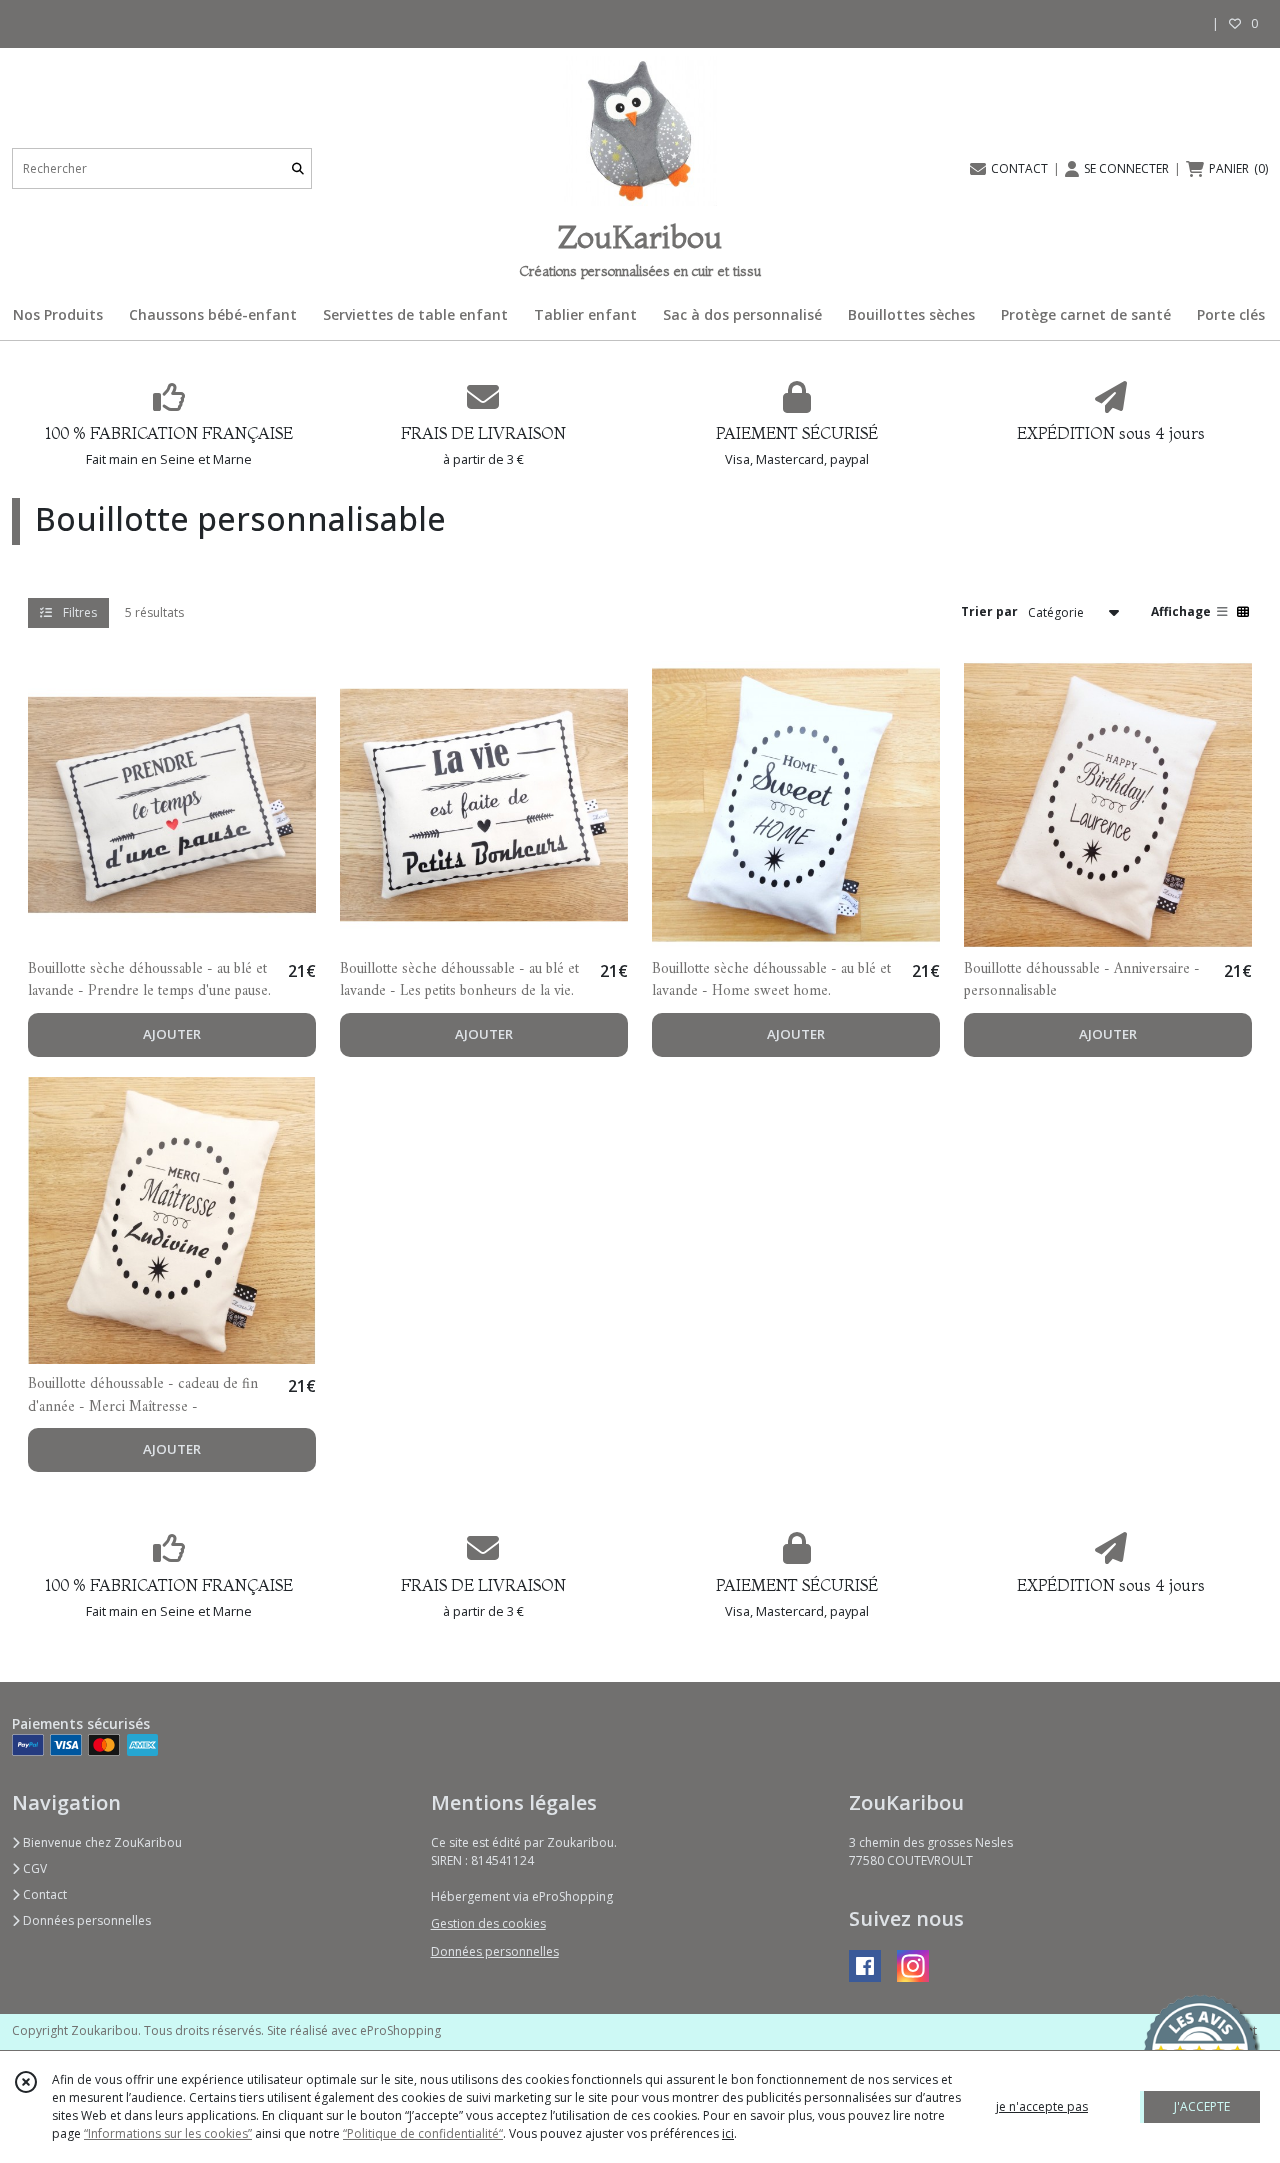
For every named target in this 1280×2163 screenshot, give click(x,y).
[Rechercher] (298, 168)
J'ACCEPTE (1202, 2106)
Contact (43, 1894)
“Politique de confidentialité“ (423, 2133)
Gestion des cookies (488, 1923)
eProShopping (400, 2030)
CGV (33, 1868)
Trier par (989, 611)
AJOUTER (172, 1034)
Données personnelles (85, 1920)
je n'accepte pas (1042, 2106)
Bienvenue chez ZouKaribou (101, 1842)
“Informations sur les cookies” (168, 2133)
